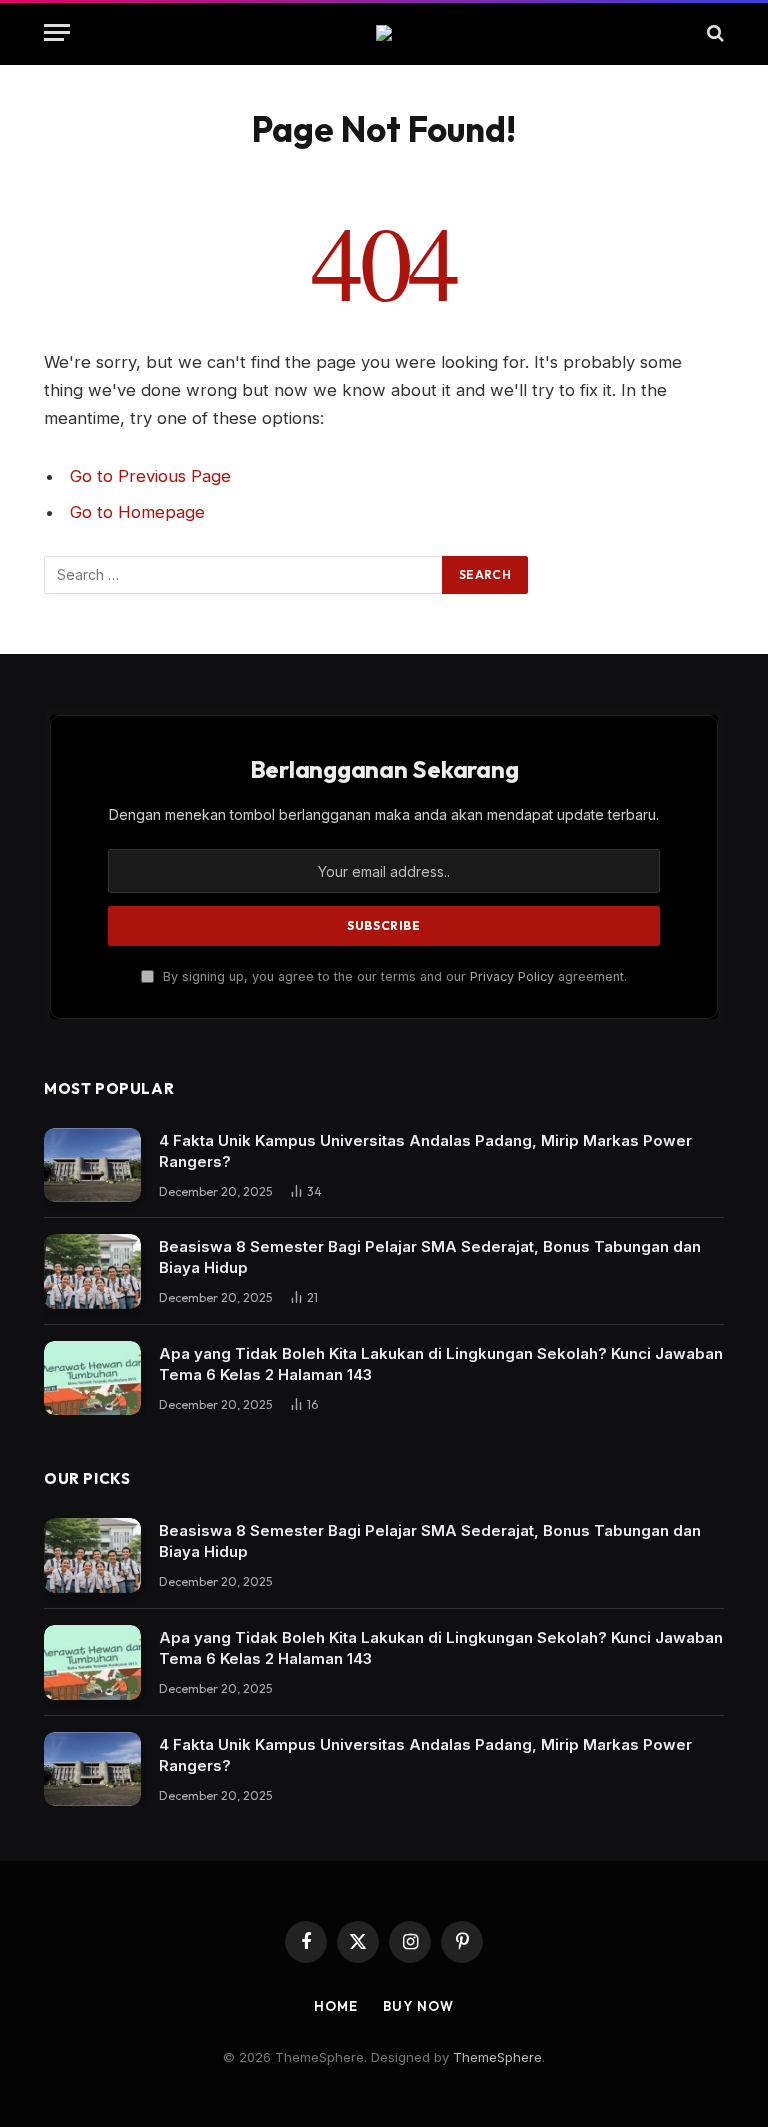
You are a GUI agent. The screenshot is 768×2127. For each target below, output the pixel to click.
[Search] (713, 32)
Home (336, 2006)
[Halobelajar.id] (384, 33)
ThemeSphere (497, 2057)
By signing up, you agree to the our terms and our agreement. (393, 976)
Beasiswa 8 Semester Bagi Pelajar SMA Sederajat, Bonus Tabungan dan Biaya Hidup (430, 1257)
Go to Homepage (137, 512)
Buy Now (418, 2006)
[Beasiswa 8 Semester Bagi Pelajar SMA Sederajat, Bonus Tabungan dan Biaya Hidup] (92, 1271)
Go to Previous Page (150, 476)
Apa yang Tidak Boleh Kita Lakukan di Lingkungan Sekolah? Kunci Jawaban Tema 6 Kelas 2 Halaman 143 (441, 1364)
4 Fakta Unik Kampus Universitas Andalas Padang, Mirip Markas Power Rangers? (425, 1151)
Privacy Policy (512, 976)
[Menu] (57, 32)
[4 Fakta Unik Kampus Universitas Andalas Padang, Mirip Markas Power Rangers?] (92, 1165)
